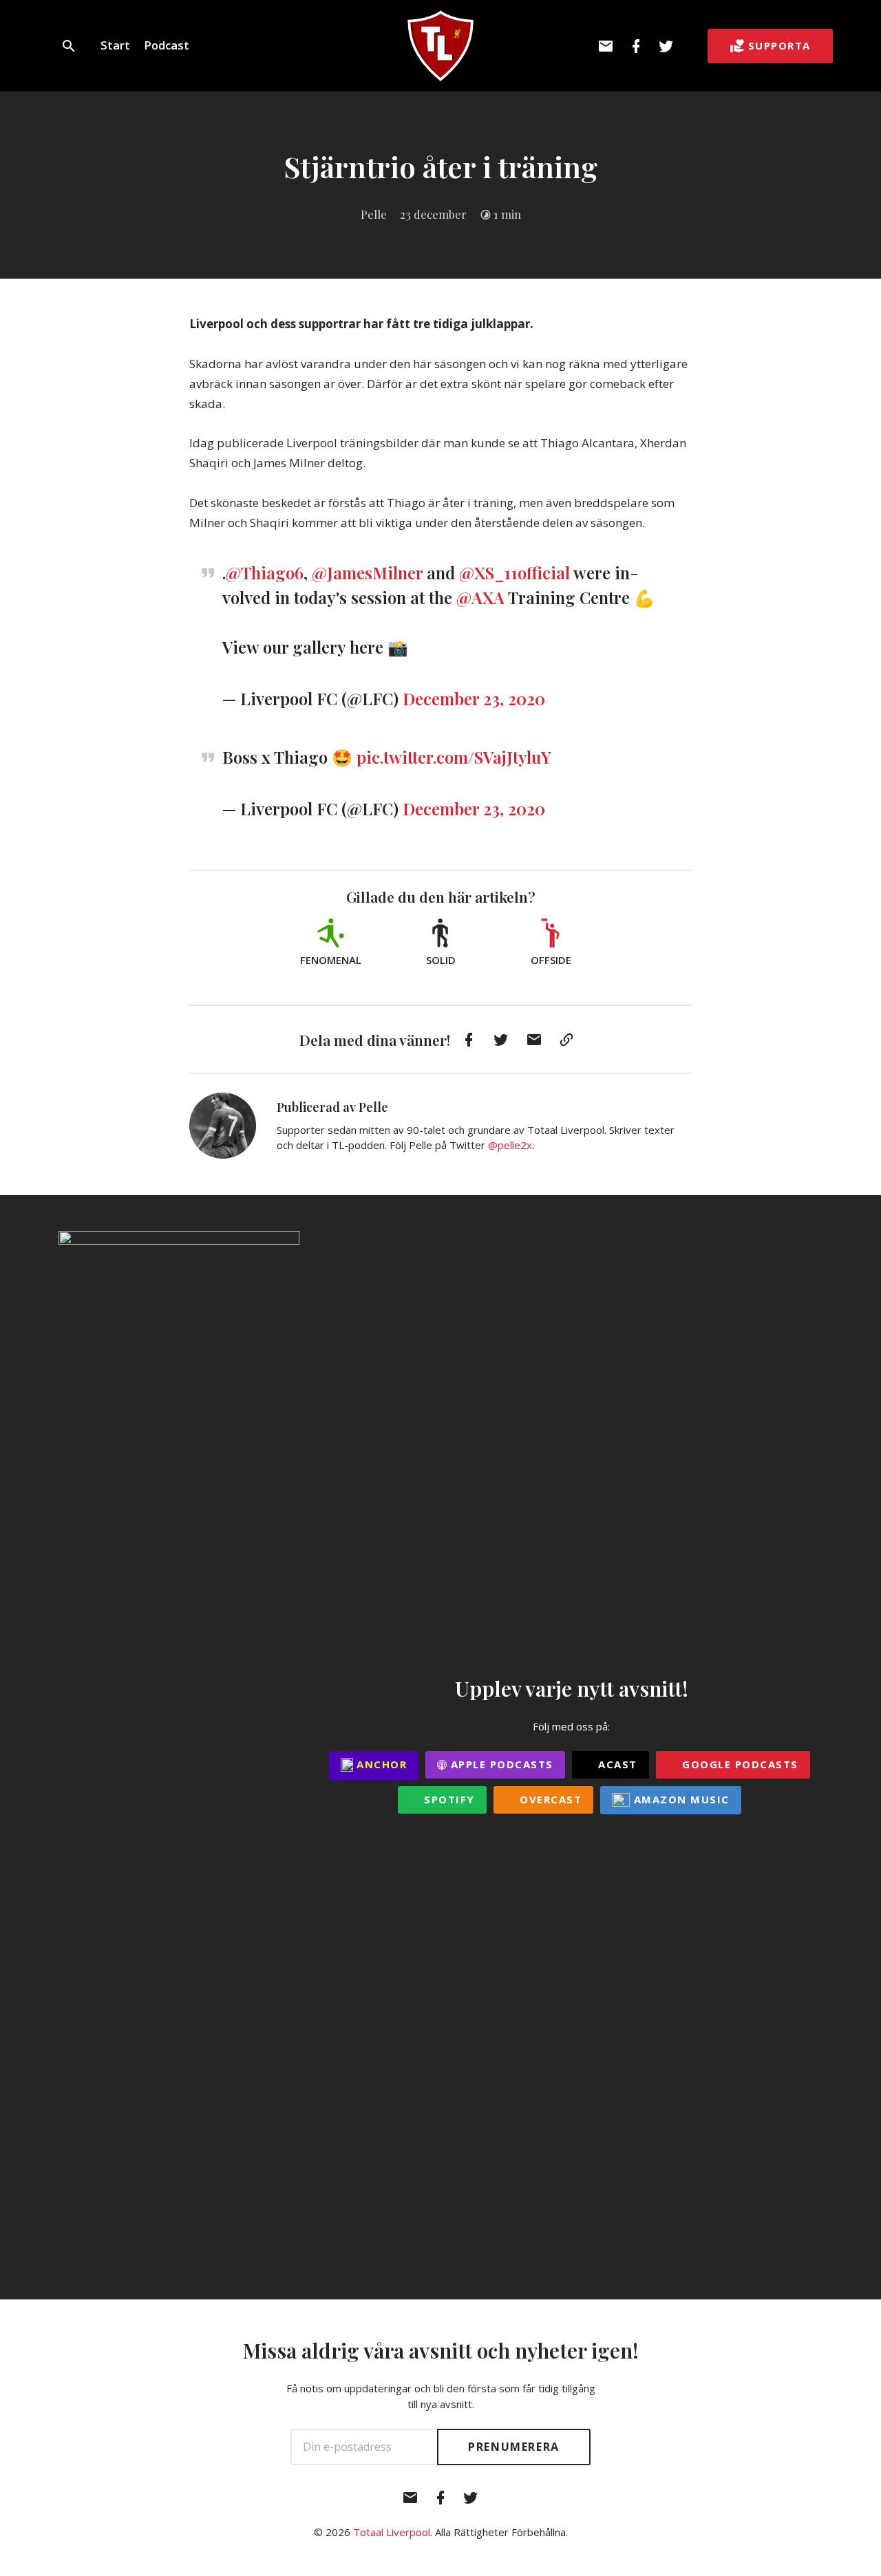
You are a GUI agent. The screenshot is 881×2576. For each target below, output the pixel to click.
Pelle (374, 214)
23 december (433, 214)
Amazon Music (680, 1799)
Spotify (448, 1799)
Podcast (167, 45)
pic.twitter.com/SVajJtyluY (454, 757)
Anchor (380, 1764)
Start (115, 45)
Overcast (549, 1799)
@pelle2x (510, 1145)
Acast (616, 1764)
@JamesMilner (367, 572)
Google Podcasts (739, 1764)
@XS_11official (514, 572)
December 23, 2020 (474, 698)
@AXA (480, 597)
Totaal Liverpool (392, 2532)
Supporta (779, 45)
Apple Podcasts (500, 1764)
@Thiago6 (265, 572)
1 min (507, 214)
